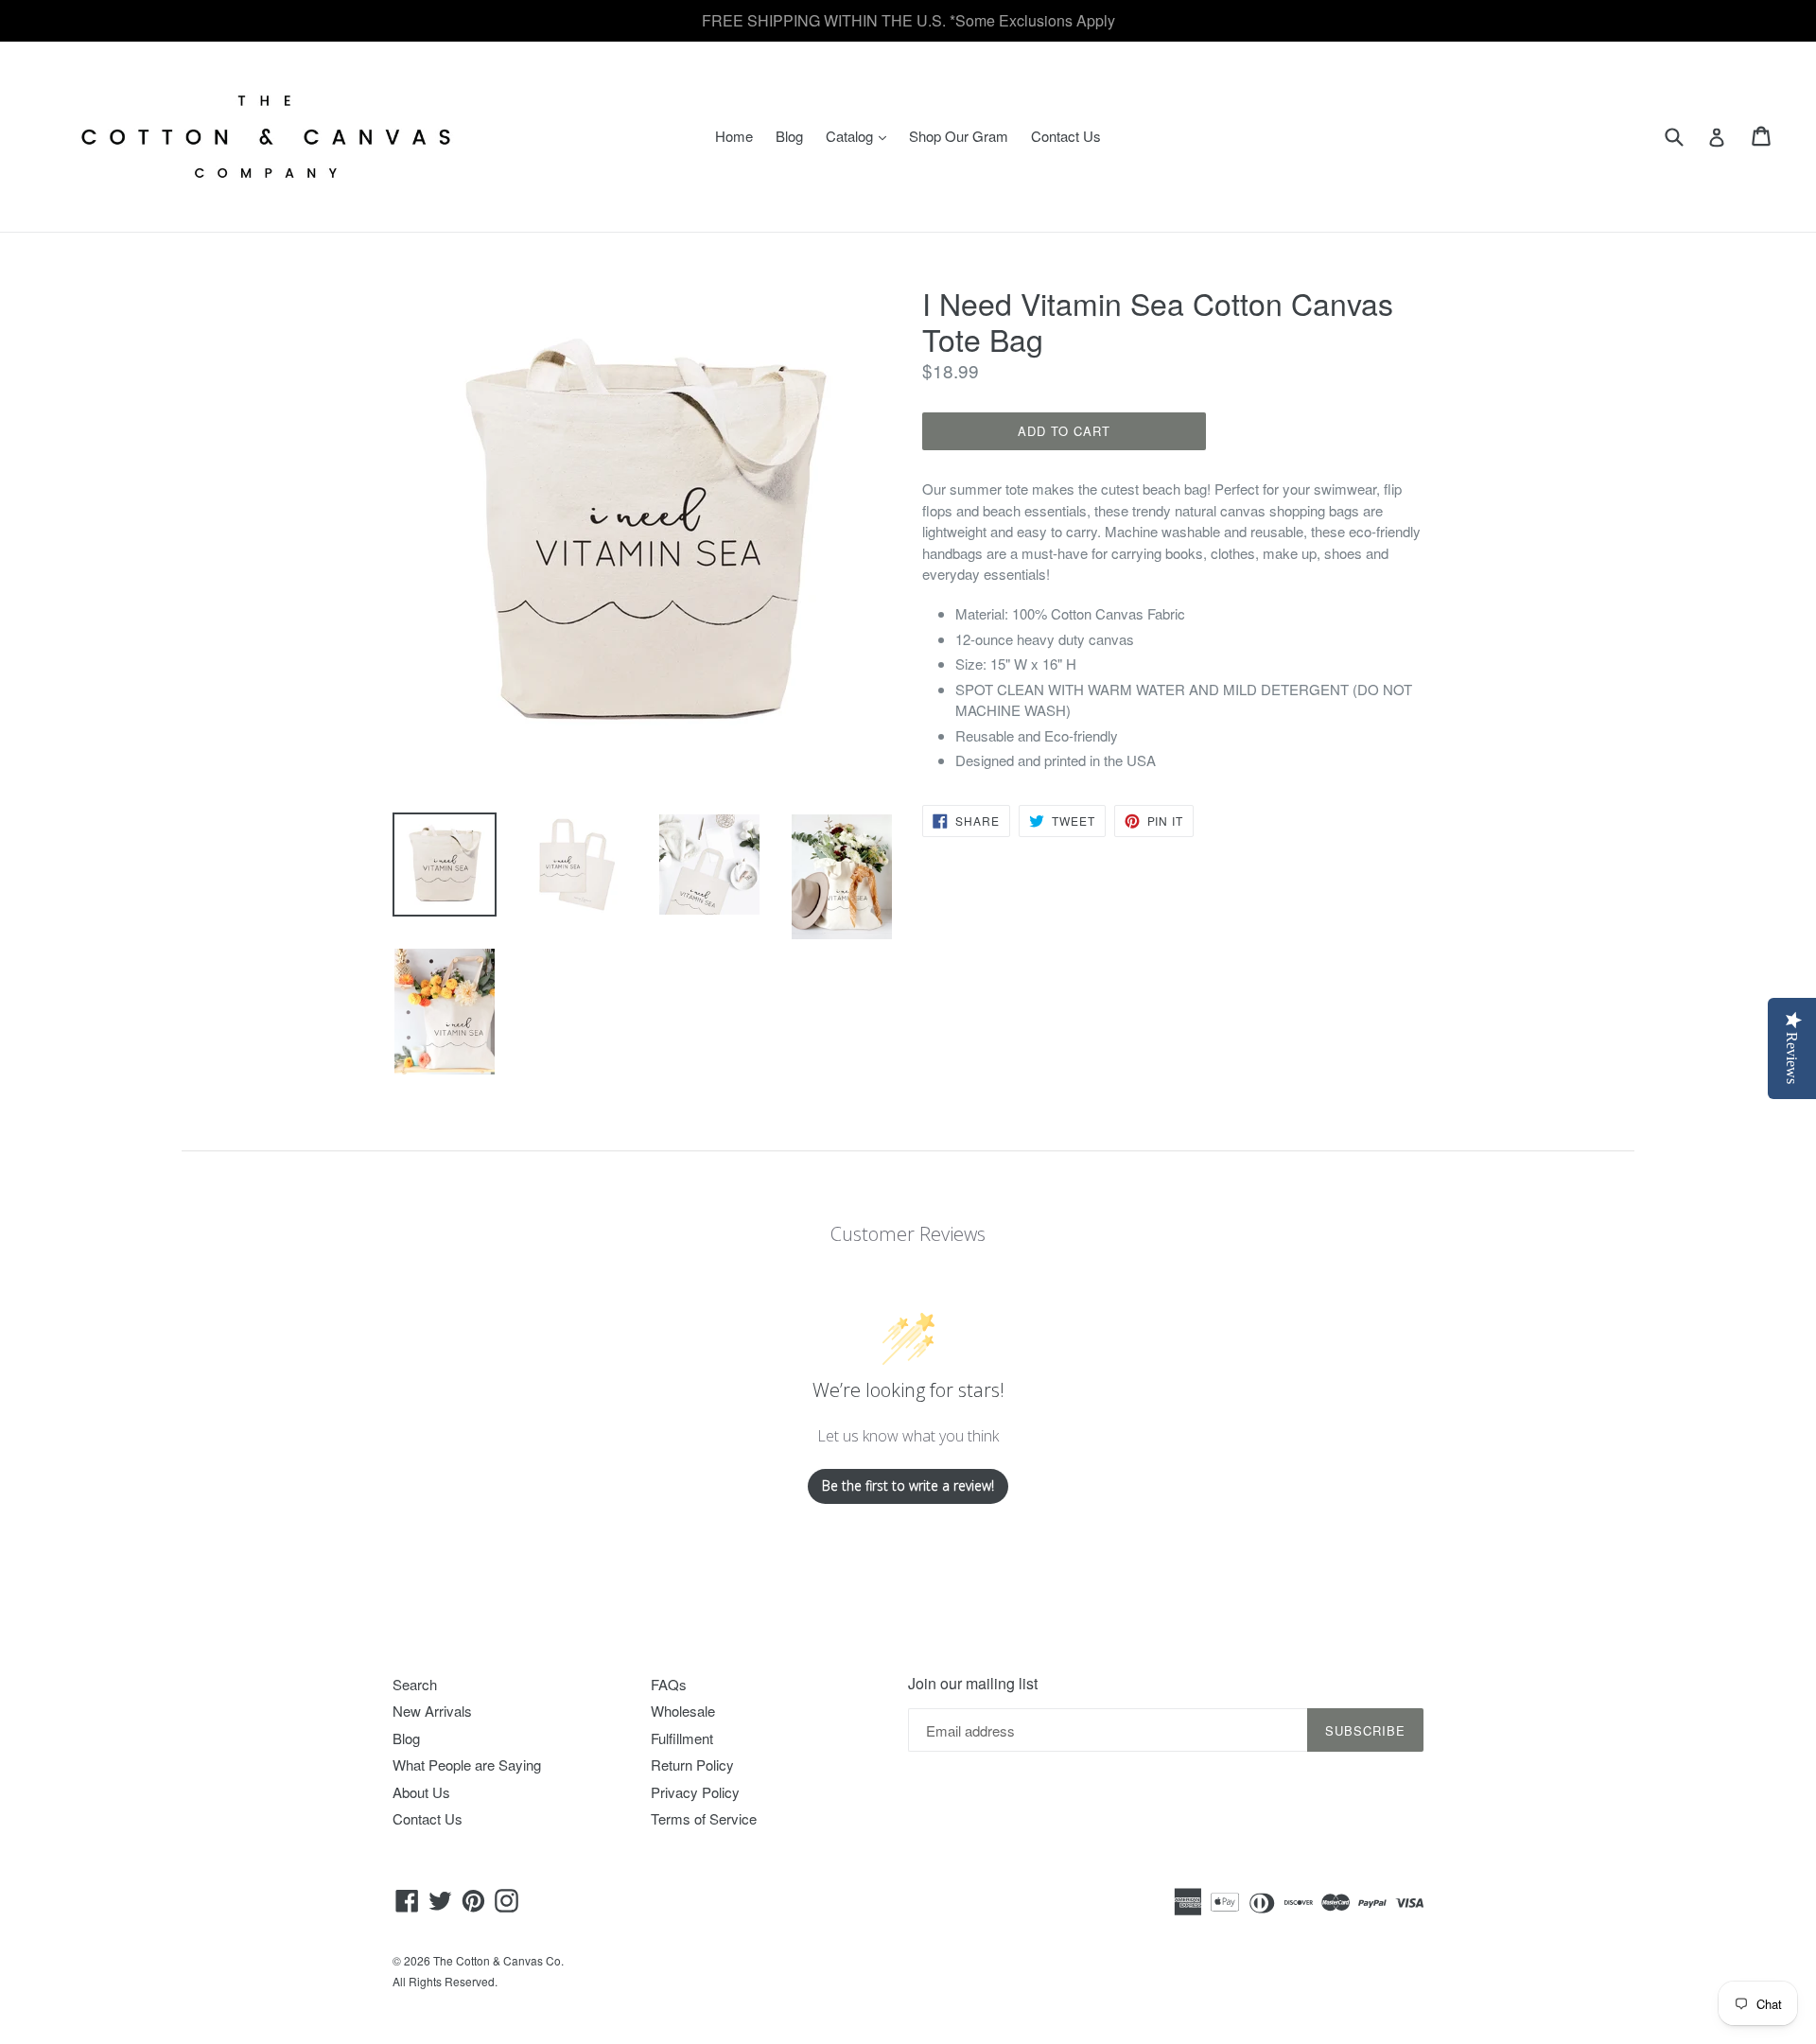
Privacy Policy (695, 1792)
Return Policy (692, 1764)
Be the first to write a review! (908, 1485)
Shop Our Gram (959, 136)
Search (415, 1684)
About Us (421, 1792)
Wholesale (683, 1711)
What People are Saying (467, 1764)
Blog (789, 136)
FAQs (669, 1684)
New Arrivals (432, 1711)
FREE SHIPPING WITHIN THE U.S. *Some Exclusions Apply (908, 20)
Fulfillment (682, 1738)
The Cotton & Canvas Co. (498, 1960)
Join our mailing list (973, 1683)
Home (734, 136)
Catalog (861, 135)
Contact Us (1066, 136)
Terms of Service (704, 1818)
